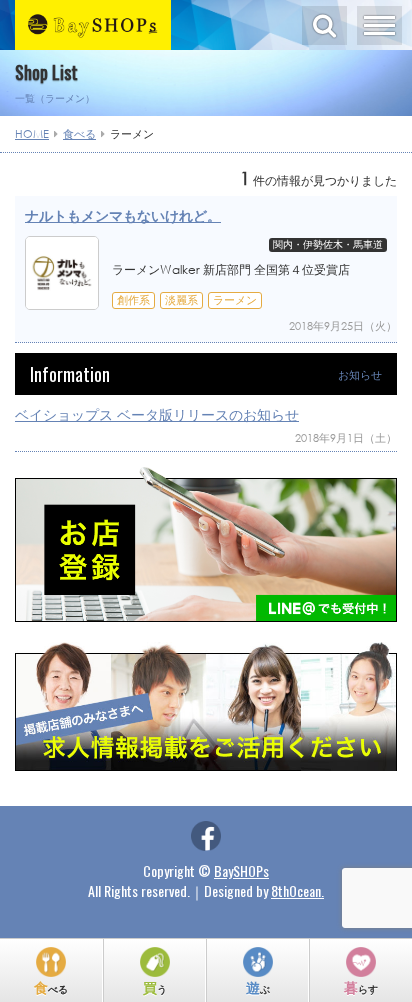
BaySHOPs (241, 870)
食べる (51, 986)
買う (155, 986)
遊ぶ (258, 986)
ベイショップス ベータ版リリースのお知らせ (157, 414)
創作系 (133, 300)
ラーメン (235, 300)
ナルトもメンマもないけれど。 (123, 215)
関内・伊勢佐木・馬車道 (328, 245)
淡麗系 (181, 300)
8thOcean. (297, 890)
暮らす (361, 986)
